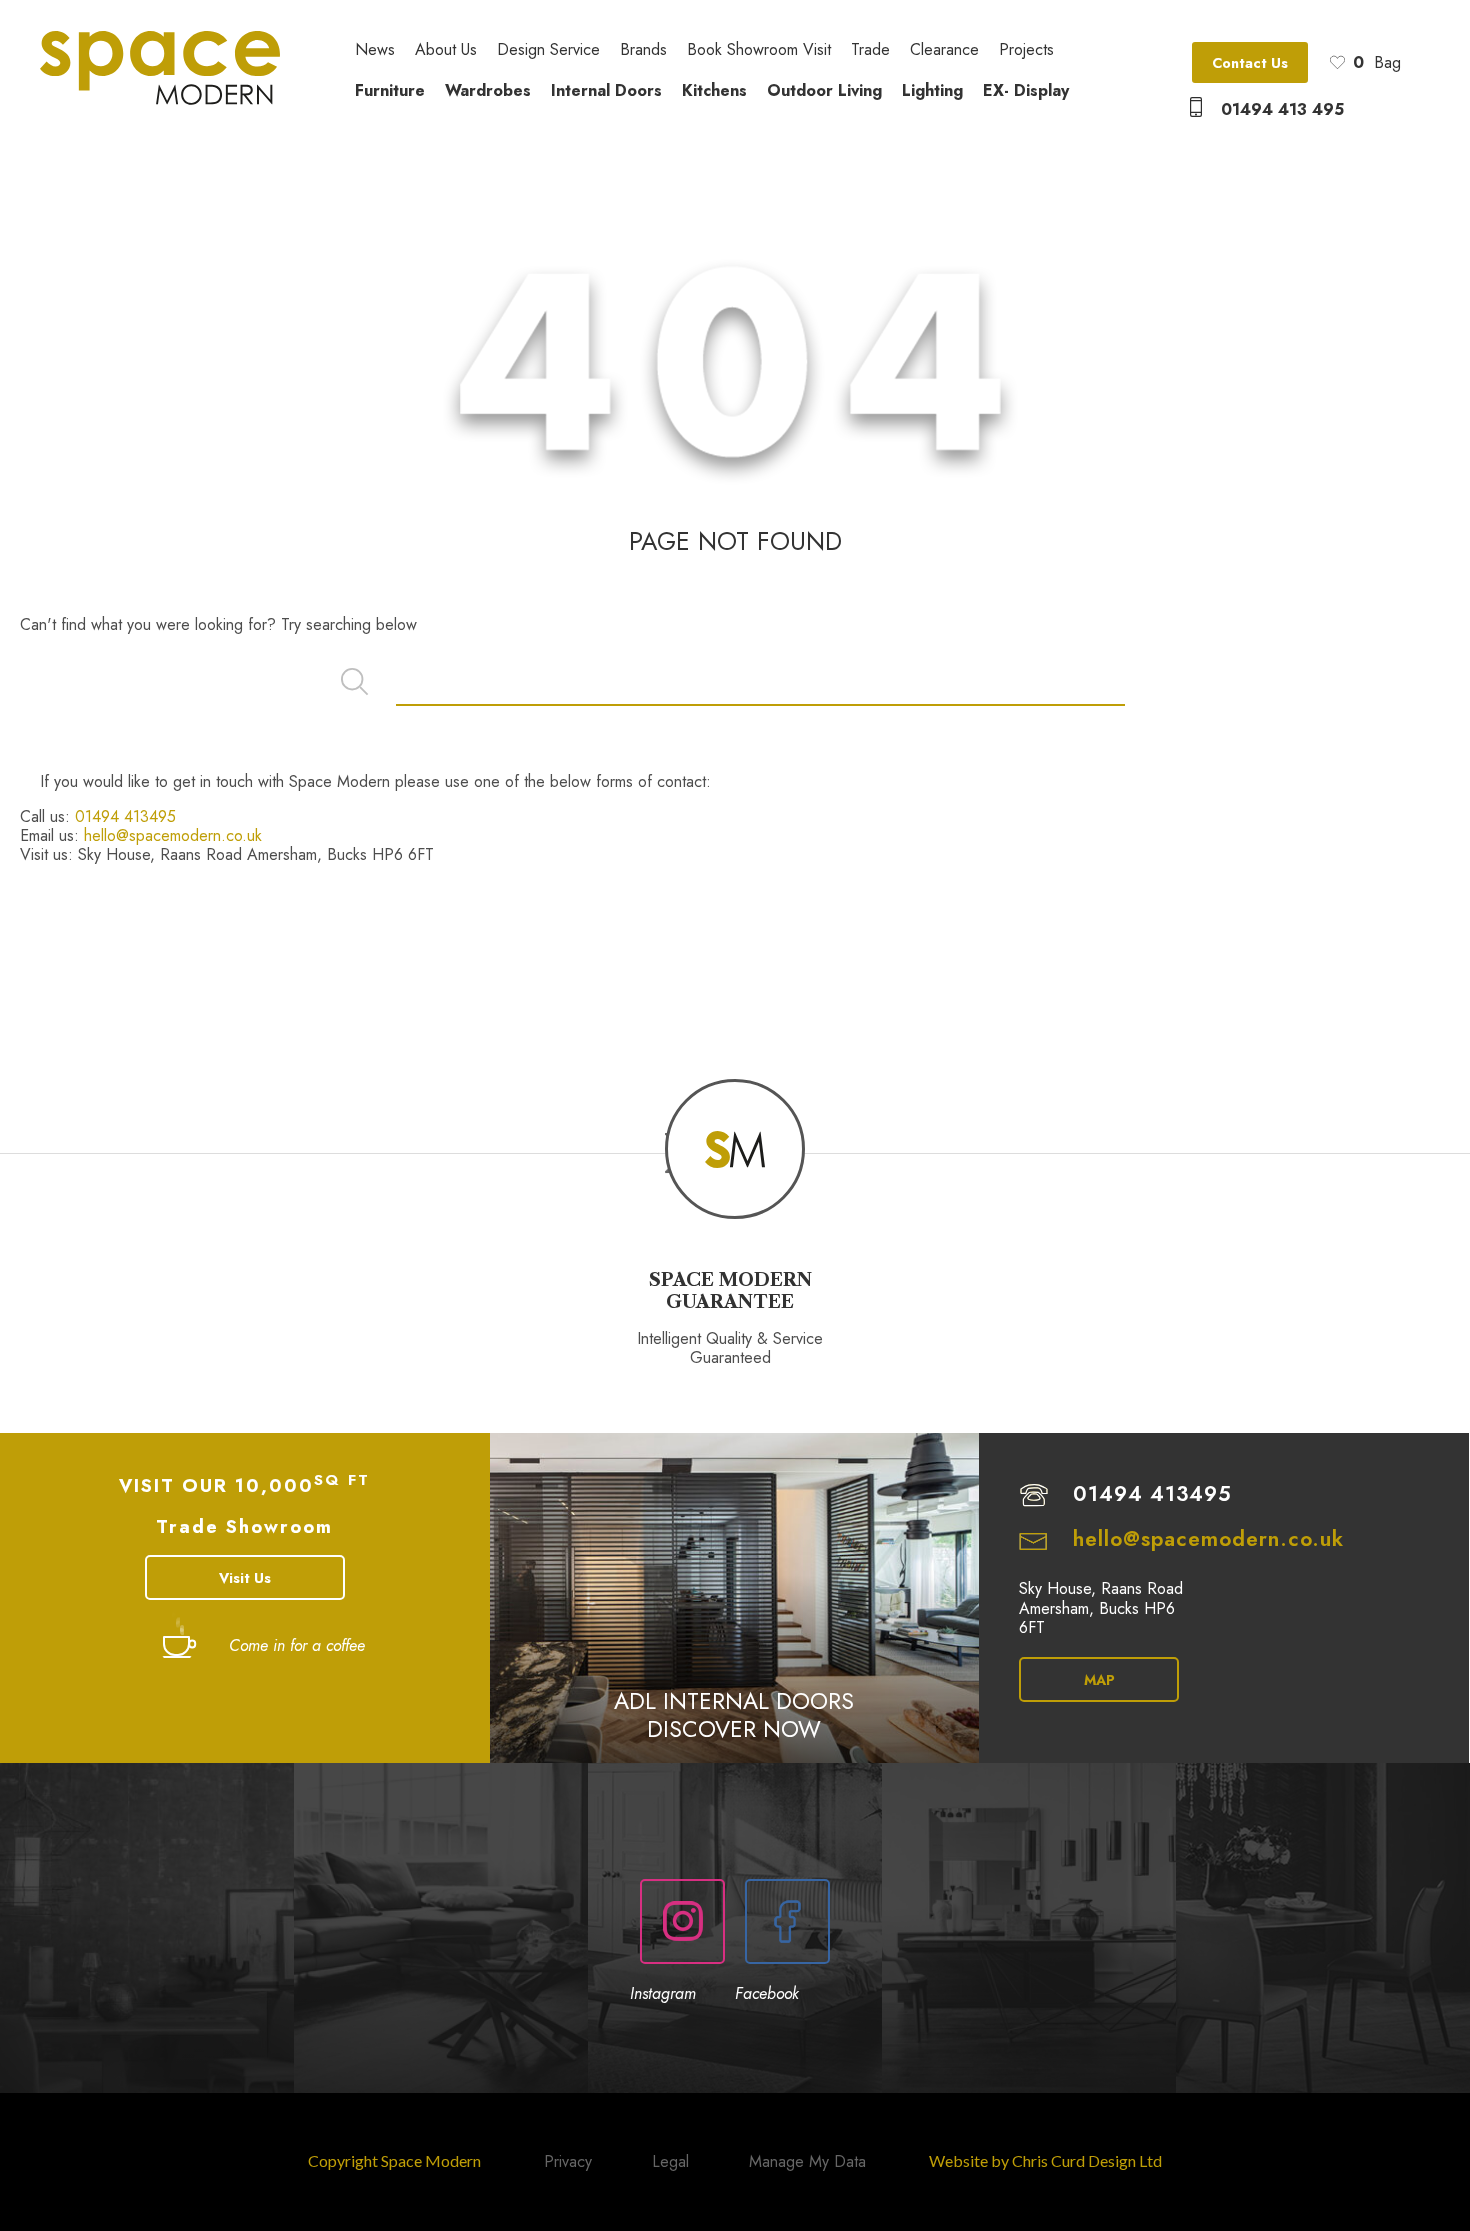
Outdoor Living (824, 90)
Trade (870, 50)
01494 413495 (125, 816)
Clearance (944, 50)
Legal (670, 2161)
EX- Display (1026, 90)
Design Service (548, 50)
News (375, 50)
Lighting (932, 90)
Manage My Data (807, 2161)
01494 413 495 (1282, 109)
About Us (446, 50)
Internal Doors (606, 90)
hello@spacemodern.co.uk (173, 835)
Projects (1026, 50)
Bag (1377, 62)
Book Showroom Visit (759, 50)
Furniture (390, 90)
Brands (643, 50)
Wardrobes (488, 90)
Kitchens (714, 90)
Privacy (568, 2161)
